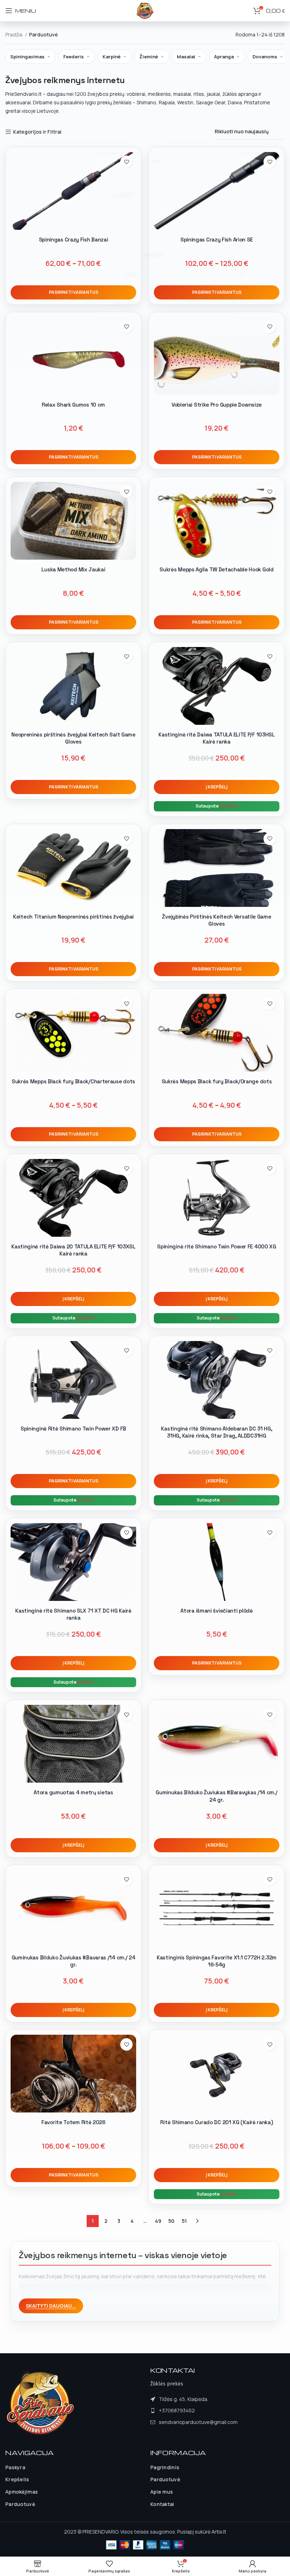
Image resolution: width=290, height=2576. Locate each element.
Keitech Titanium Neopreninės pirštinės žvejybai (73, 917)
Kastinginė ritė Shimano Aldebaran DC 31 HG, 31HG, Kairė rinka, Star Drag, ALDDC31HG (216, 1432)
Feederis (74, 57)
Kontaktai (162, 2504)
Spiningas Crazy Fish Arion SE (217, 240)
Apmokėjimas (22, 2492)
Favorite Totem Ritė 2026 (73, 2122)
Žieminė (149, 57)
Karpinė (112, 57)
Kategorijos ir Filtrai (37, 132)
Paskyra (15, 2467)
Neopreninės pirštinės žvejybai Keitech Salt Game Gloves (73, 738)
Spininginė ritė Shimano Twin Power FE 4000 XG (217, 1246)
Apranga (224, 57)
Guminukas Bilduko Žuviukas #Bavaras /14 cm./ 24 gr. (74, 1961)
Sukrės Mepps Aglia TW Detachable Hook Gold (216, 569)
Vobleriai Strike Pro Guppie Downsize (217, 405)
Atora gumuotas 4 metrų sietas (73, 1792)
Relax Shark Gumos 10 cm (73, 405)
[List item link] (194, 2411)
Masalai (186, 57)
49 (158, 2221)
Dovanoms (265, 57)
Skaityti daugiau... (51, 2306)
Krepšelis (17, 2479)
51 (184, 2221)
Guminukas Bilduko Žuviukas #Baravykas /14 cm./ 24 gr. (216, 1796)
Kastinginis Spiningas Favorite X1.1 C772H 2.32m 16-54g (217, 1961)
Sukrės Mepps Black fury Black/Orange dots (217, 1081)
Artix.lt (219, 2532)
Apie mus (162, 2492)
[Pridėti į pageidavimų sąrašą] (126, 162)
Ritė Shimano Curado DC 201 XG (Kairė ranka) (216, 2122)
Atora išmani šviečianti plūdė (216, 1611)
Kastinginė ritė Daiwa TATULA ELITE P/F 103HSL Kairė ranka (217, 738)
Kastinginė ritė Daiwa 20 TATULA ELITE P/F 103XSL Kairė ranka (73, 1250)
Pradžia (14, 34)
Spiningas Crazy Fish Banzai (74, 240)
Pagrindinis (165, 2467)
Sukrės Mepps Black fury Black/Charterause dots (73, 1081)
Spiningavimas (27, 57)
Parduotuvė (20, 2504)
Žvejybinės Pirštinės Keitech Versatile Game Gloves (216, 920)
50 (171, 2221)
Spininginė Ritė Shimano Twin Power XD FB (73, 1429)
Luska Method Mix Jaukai (73, 569)
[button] (217, 787)
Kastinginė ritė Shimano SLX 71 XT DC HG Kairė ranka (73, 1614)
